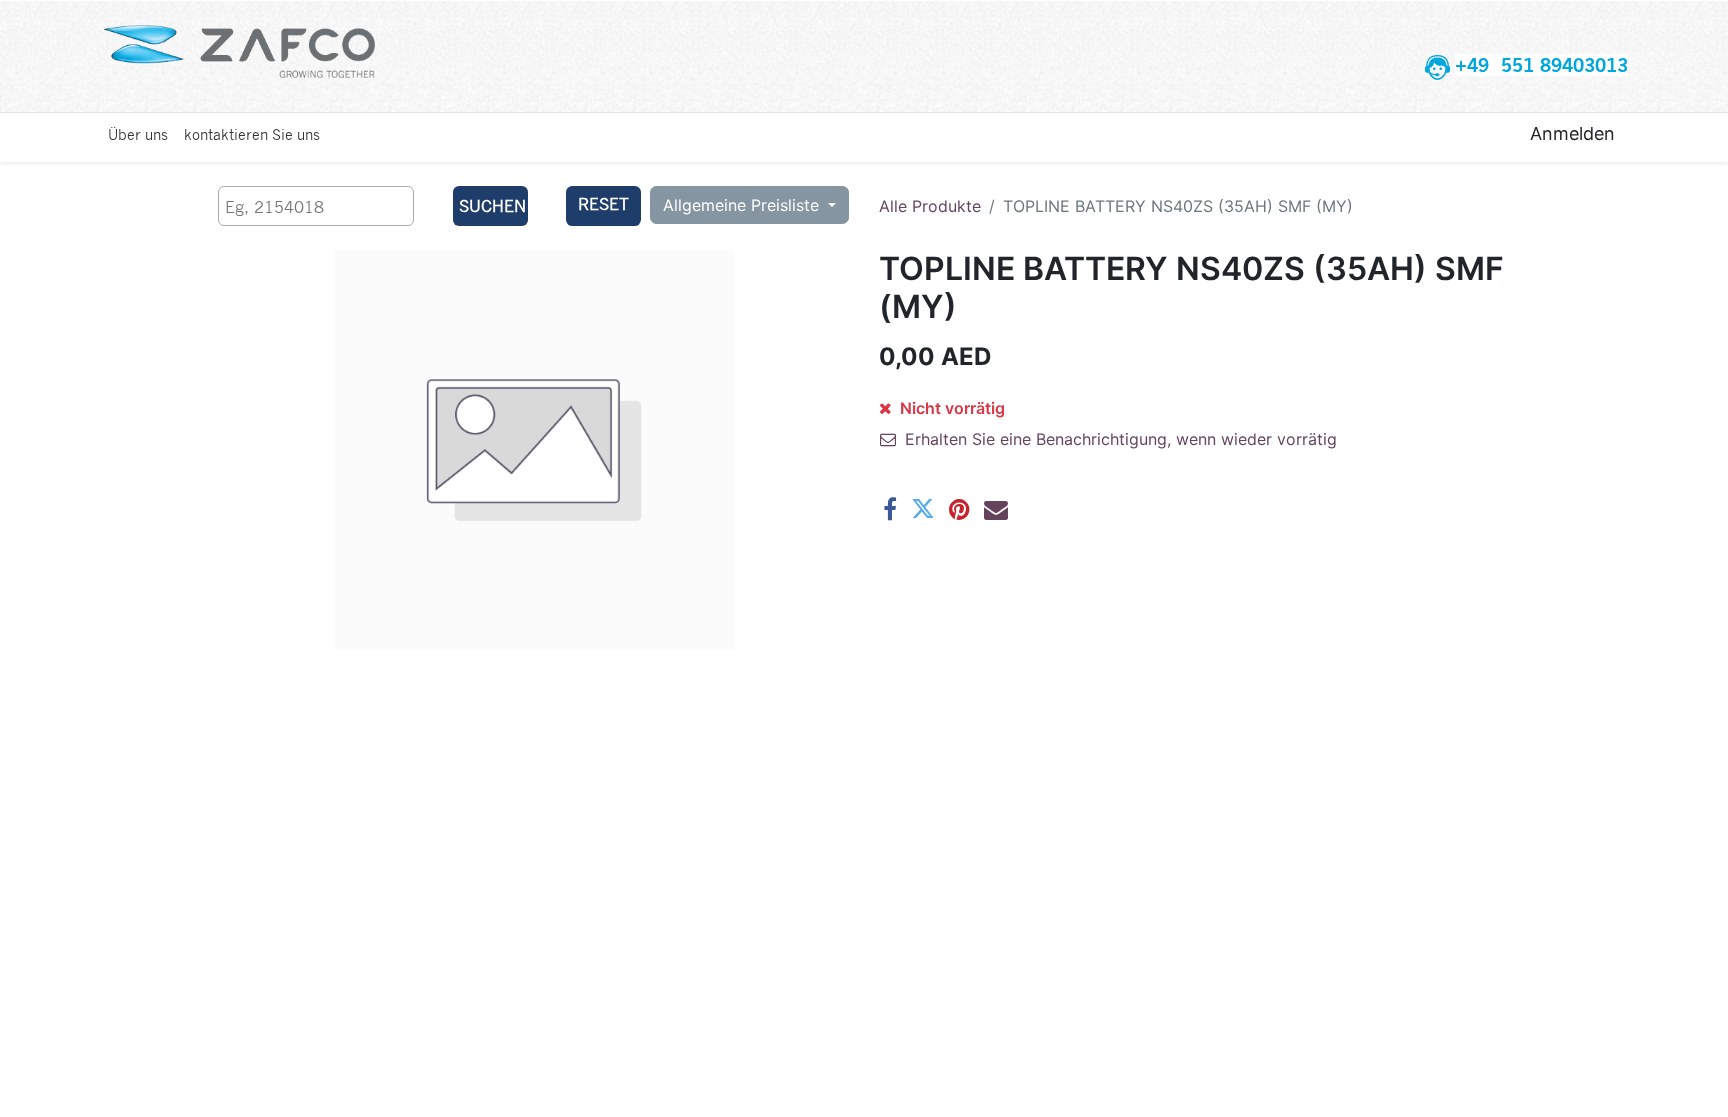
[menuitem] (138, 134)
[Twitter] (923, 509)
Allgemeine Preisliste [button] (743, 205)
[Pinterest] (959, 509)
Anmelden (1572, 133)
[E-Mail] (996, 509)
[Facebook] (890, 509)
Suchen (492, 205)
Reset (603, 203)
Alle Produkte (930, 206)
